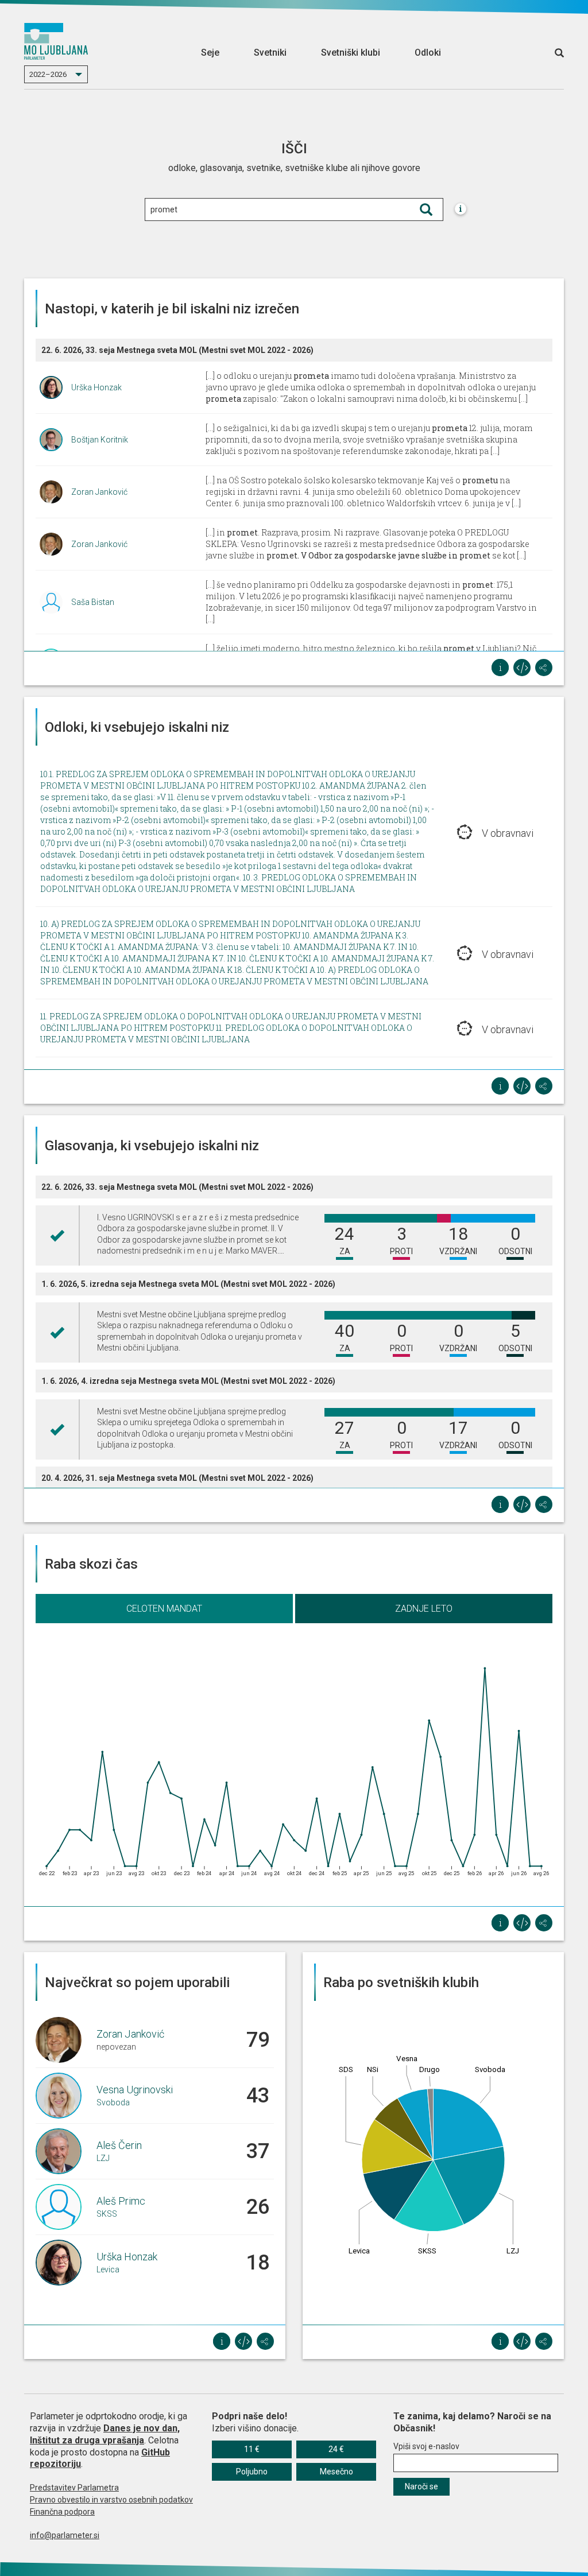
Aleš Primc (121, 2201)
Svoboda (113, 2102)
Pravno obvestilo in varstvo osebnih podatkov (111, 2500)
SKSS (107, 2214)
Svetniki (270, 53)
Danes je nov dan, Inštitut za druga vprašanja (105, 2434)
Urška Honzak (96, 387)
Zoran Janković (99, 492)
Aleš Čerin (119, 2145)
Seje (210, 53)
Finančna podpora (62, 2512)
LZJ (103, 2158)
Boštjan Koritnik (100, 440)
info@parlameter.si (65, 2535)
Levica (108, 2269)
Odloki (428, 53)
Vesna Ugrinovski (135, 2090)
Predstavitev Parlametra (74, 2488)
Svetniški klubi (351, 53)
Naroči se (421, 2486)
